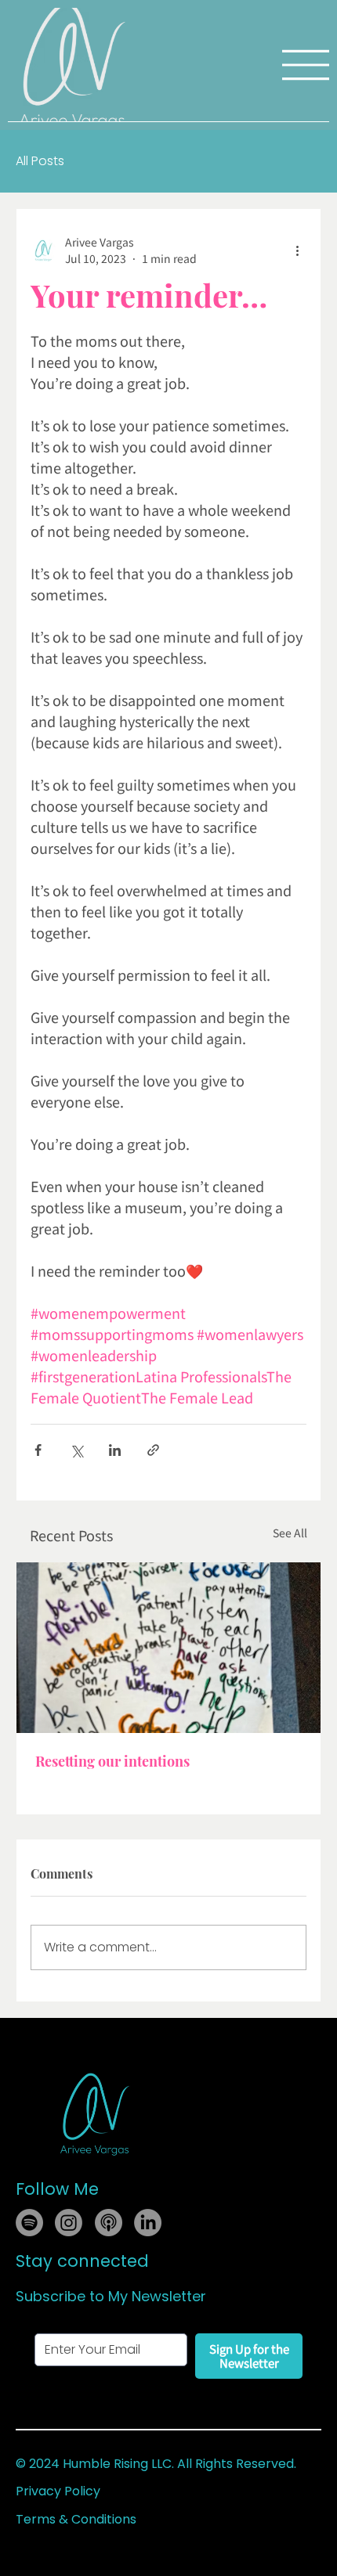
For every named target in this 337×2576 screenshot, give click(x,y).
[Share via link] (153, 1450)
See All (290, 1533)
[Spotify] (29, 2223)
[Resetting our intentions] (168, 1648)
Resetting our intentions (112, 1761)
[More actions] (297, 250)
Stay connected (82, 2261)
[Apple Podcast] (109, 2223)
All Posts (40, 161)
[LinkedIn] (148, 2223)
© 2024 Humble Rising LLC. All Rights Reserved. (156, 2464)
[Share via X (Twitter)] (76, 1450)
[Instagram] (69, 2223)
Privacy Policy (58, 2491)
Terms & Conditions (76, 2519)
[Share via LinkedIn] (115, 1450)
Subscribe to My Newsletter (111, 2296)
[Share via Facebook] (38, 1450)
